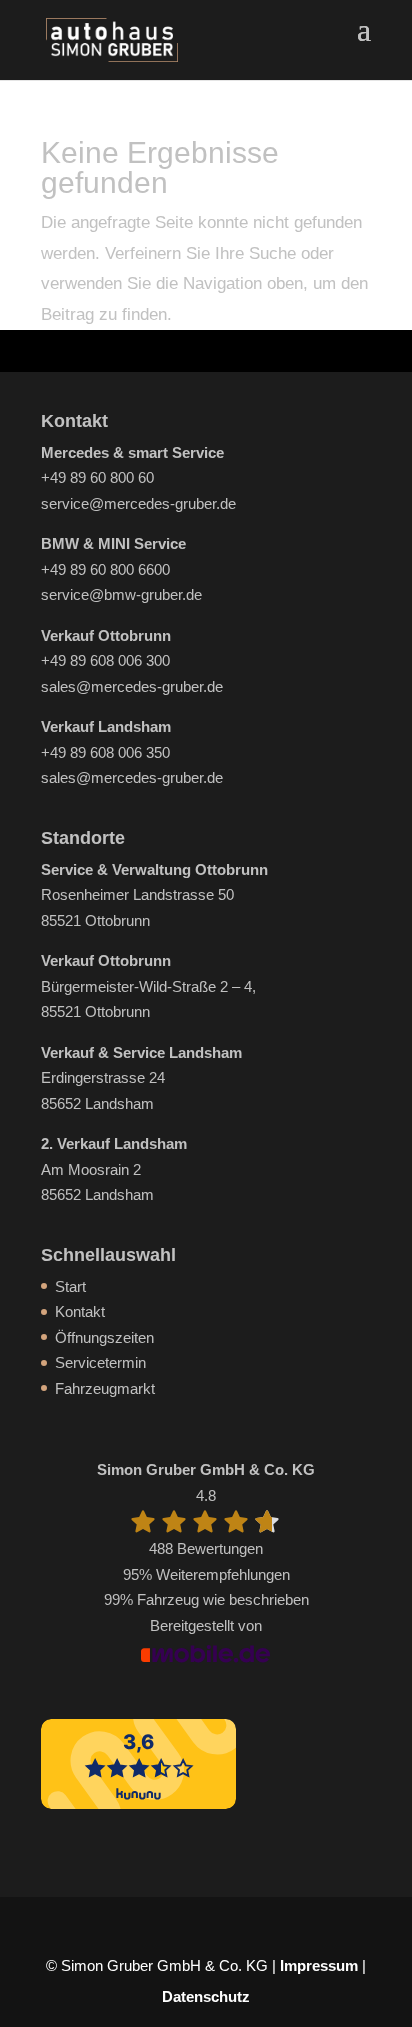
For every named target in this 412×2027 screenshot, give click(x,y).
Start (70, 1286)
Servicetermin (100, 1362)
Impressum (319, 1965)
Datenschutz (206, 1996)
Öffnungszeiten (104, 1337)
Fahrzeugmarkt (105, 1388)
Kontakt (80, 1311)
